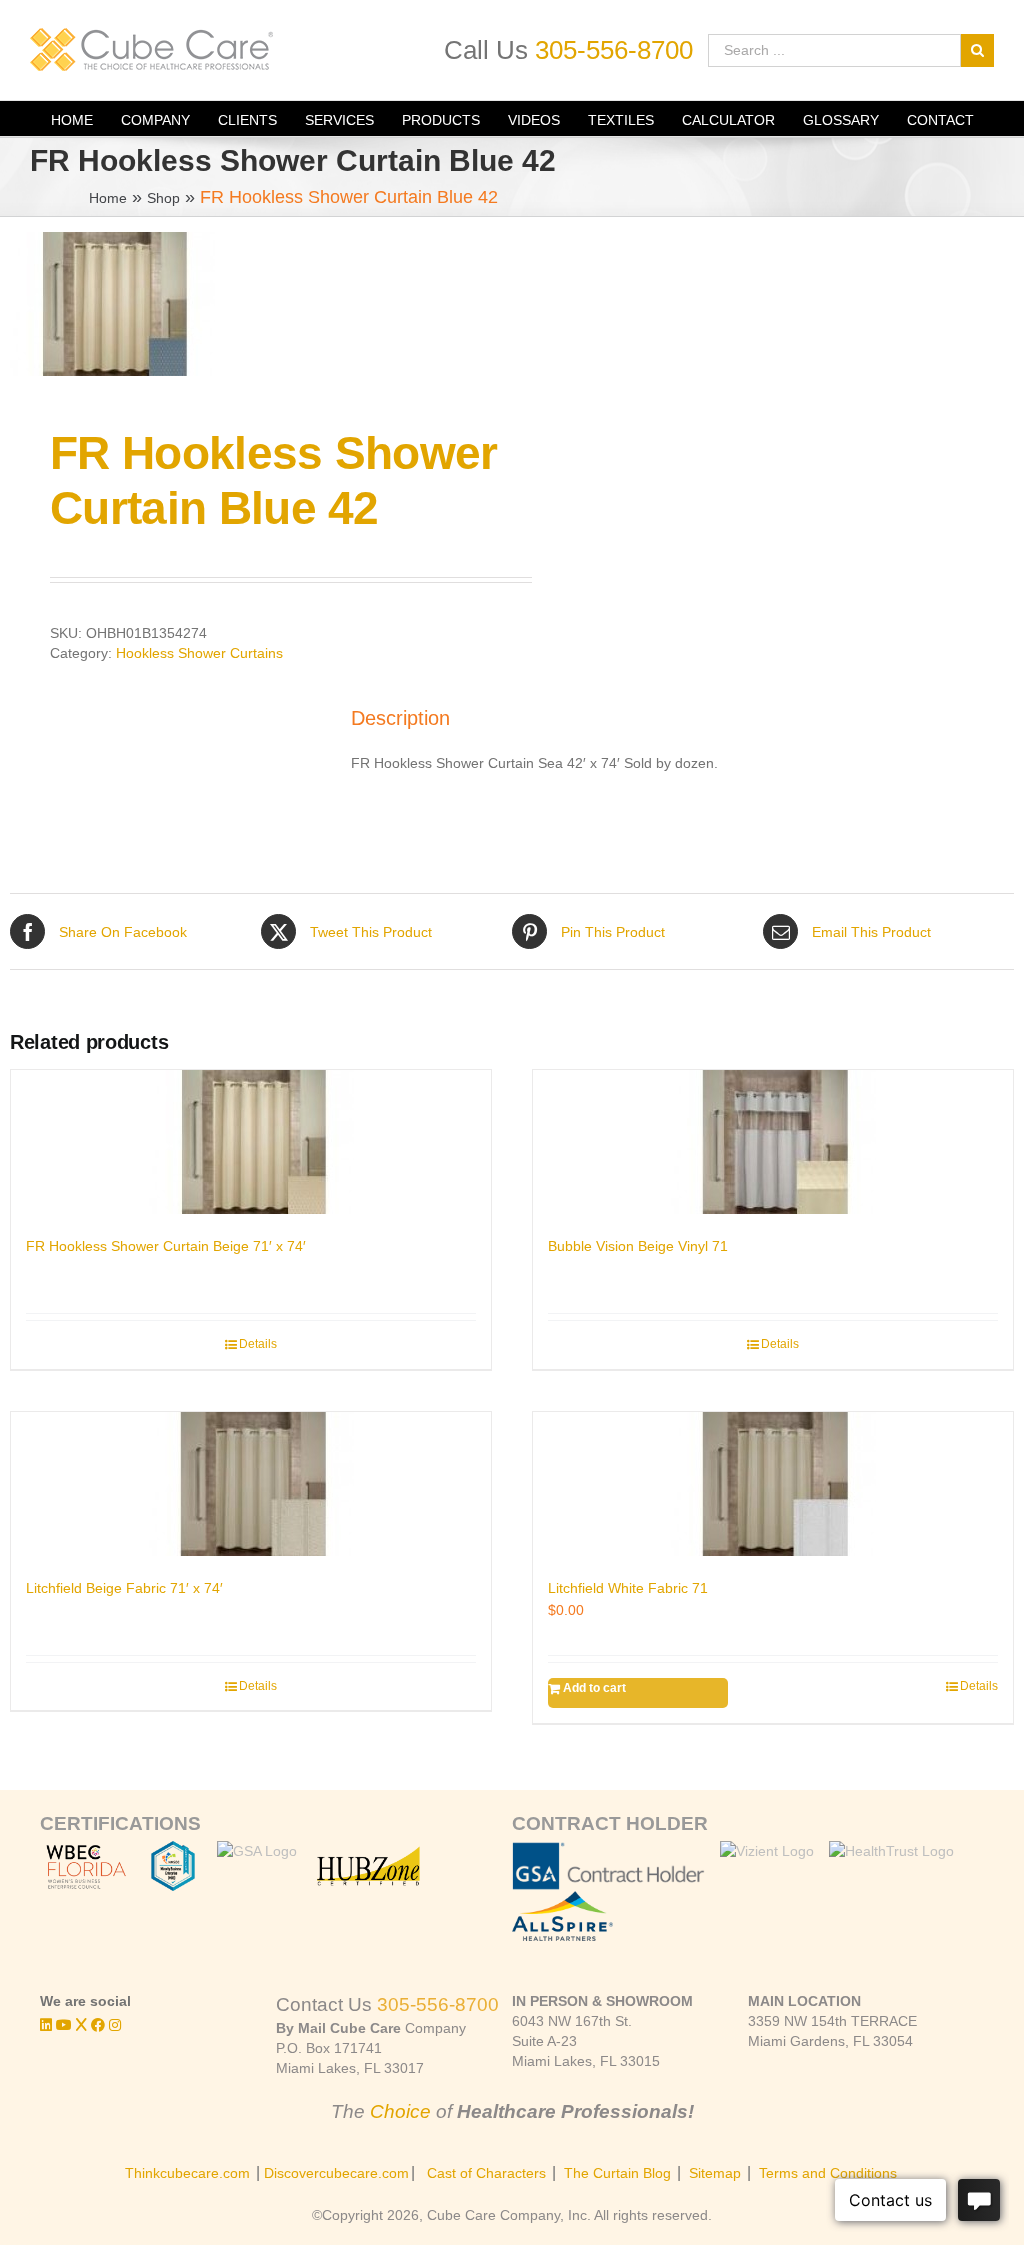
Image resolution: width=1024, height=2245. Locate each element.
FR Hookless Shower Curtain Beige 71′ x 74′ (166, 1246)
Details (258, 1344)
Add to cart (594, 1688)
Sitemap (715, 2173)
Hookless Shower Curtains (199, 653)
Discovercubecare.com (336, 2173)
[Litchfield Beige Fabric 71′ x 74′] (251, 1484)
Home (108, 198)
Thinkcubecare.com (187, 2173)
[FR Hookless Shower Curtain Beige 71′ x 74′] (251, 1142)
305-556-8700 (614, 50)
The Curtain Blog (617, 2173)
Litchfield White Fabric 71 (628, 1588)
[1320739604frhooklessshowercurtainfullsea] (251, 304)
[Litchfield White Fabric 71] (773, 1484)
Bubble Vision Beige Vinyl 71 (638, 1246)
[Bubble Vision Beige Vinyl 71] (773, 1142)
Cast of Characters (486, 2173)
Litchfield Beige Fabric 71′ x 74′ (124, 1588)
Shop (163, 198)
